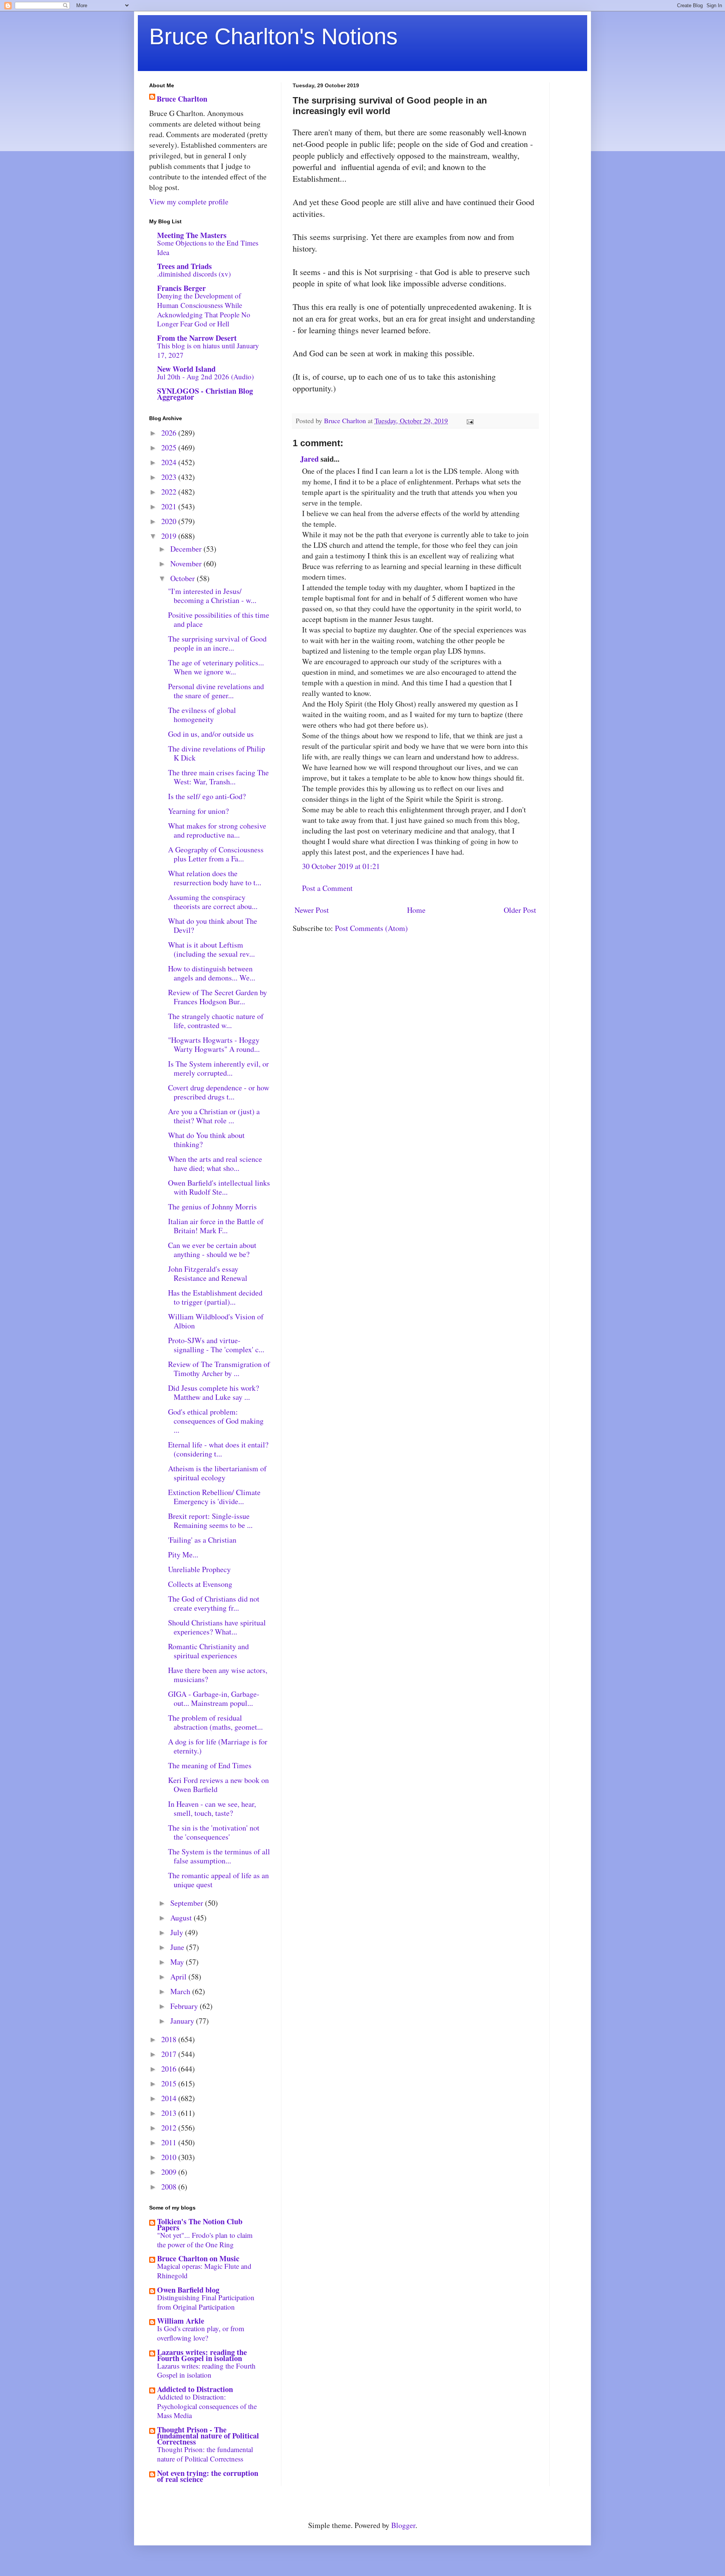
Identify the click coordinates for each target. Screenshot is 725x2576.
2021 (170, 506)
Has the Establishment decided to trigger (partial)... (215, 1297)
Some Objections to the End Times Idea (208, 247)
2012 (170, 2128)
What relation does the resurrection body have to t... (215, 878)
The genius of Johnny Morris (212, 1207)
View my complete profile (189, 202)
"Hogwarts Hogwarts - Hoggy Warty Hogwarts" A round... (214, 1044)
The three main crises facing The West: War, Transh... (218, 777)
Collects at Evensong (200, 1584)
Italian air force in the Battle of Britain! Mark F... (216, 1226)
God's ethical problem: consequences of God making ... (216, 1421)
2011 (170, 2142)
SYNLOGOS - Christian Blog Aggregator (205, 394)
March (181, 1991)
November (187, 564)
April (179, 1977)
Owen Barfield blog (188, 2290)
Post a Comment (327, 888)
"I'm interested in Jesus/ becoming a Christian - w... (212, 596)
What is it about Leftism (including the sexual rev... (211, 949)
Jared (309, 459)
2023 (170, 477)
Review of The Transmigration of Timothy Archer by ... (219, 1369)
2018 (170, 2039)
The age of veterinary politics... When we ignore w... (216, 667)
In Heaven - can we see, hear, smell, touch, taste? (212, 1808)
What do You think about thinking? (206, 1140)
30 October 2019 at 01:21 (341, 866)
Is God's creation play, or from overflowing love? (201, 2333)
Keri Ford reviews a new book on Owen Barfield (218, 1785)
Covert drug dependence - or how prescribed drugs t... (219, 1092)
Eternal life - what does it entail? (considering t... (218, 1449)
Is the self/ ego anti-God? (207, 796)
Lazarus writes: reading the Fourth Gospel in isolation (202, 2355)
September (188, 1903)
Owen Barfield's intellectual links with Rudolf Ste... (219, 1187)
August (182, 1918)
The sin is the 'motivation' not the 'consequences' (214, 1832)
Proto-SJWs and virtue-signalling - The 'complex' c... (216, 1345)
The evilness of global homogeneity (202, 715)
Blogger (403, 2525)
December (187, 549)
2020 (170, 521)
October (184, 578)
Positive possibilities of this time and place (219, 619)
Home (416, 910)
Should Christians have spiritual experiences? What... (217, 1627)
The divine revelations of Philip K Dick (217, 753)
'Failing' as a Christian (202, 1540)
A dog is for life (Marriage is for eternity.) (218, 1746)
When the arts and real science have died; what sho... (215, 1164)
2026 (170, 433)
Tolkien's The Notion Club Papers (200, 2224)
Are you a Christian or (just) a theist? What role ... (214, 1116)
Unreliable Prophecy (199, 1569)
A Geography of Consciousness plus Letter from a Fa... (216, 854)
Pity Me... (183, 1555)
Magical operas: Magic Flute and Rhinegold (204, 2271)
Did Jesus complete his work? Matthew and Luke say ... (214, 1392)
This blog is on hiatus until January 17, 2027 (208, 350)
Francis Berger (181, 288)
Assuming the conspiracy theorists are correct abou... (213, 902)
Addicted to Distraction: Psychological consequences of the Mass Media (207, 2406)
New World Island (186, 369)
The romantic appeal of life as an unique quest (218, 1880)
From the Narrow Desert (197, 338)
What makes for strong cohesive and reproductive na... (217, 830)
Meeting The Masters (192, 235)
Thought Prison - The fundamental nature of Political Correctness (208, 2436)
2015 (170, 2084)
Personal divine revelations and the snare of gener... (216, 691)
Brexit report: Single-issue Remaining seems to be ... (210, 1521)
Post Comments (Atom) (371, 928)
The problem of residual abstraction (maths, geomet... (215, 1722)
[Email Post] (469, 421)
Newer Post (312, 910)
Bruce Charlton (182, 99)
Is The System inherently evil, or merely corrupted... (218, 1068)
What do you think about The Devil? (213, 925)
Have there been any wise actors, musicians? (218, 1675)
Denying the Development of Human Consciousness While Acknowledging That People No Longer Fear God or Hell (204, 310)
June (178, 1947)
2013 (170, 2113)
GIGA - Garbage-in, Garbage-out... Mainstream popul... (214, 1699)
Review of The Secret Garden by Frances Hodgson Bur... (217, 997)
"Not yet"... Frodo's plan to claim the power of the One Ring (205, 2240)
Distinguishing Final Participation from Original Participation (206, 2302)
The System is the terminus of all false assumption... (219, 1856)
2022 (170, 492)
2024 (170, 462)
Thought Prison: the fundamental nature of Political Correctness (205, 2454)
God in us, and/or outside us (211, 734)
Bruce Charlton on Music (198, 2258)
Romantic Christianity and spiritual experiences (208, 1651)
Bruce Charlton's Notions (273, 36)
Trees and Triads (184, 266)
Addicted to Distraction (195, 2389)
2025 (170, 448)
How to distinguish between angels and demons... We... (212, 973)
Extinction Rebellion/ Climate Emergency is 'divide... (214, 1497)
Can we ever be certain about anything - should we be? (212, 1250)
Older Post (520, 910)
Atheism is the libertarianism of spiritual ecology (217, 1473)
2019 (170, 536)
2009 (170, 2172)
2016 (170, 2069)
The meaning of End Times (210, 1765)
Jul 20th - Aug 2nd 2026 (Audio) (205, 377)
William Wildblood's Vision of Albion (216, 1321)
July (178, 1932)
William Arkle (181, 2321)
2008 (170, 2187)
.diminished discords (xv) (194, 274)
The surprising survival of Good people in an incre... (217, 643)
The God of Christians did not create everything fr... (214, 1603)
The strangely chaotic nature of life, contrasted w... (216, 1021)
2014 (170, 2098)
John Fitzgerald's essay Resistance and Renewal (208, 1273)
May (178, 1962)
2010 (170, 2157)
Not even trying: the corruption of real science (208, 2476)
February (185, 2006)
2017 (170, 2054)
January (183, 2021)
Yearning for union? (198, 811)
